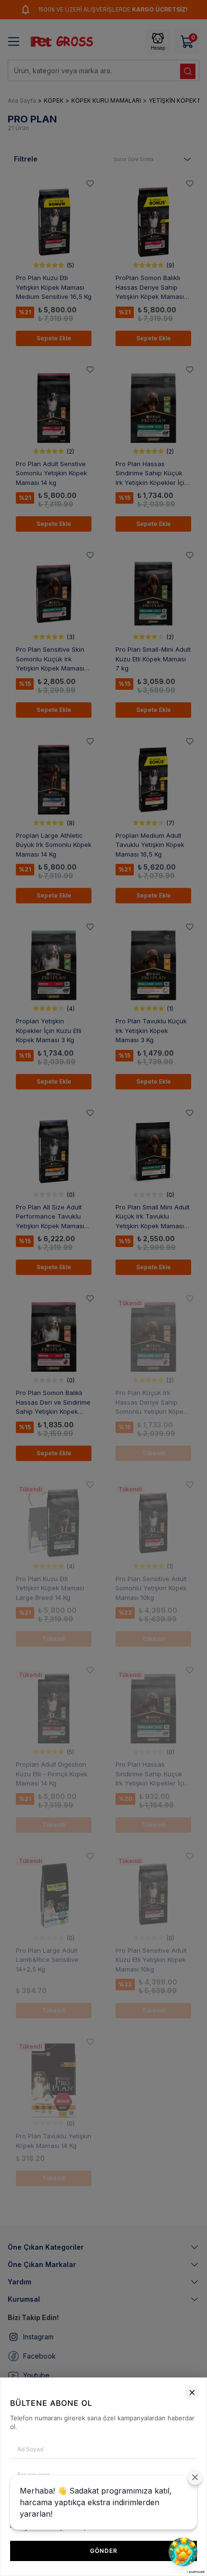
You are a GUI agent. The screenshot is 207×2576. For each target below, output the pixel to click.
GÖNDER (104, 2551)
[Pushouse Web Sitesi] (195, 2572)
